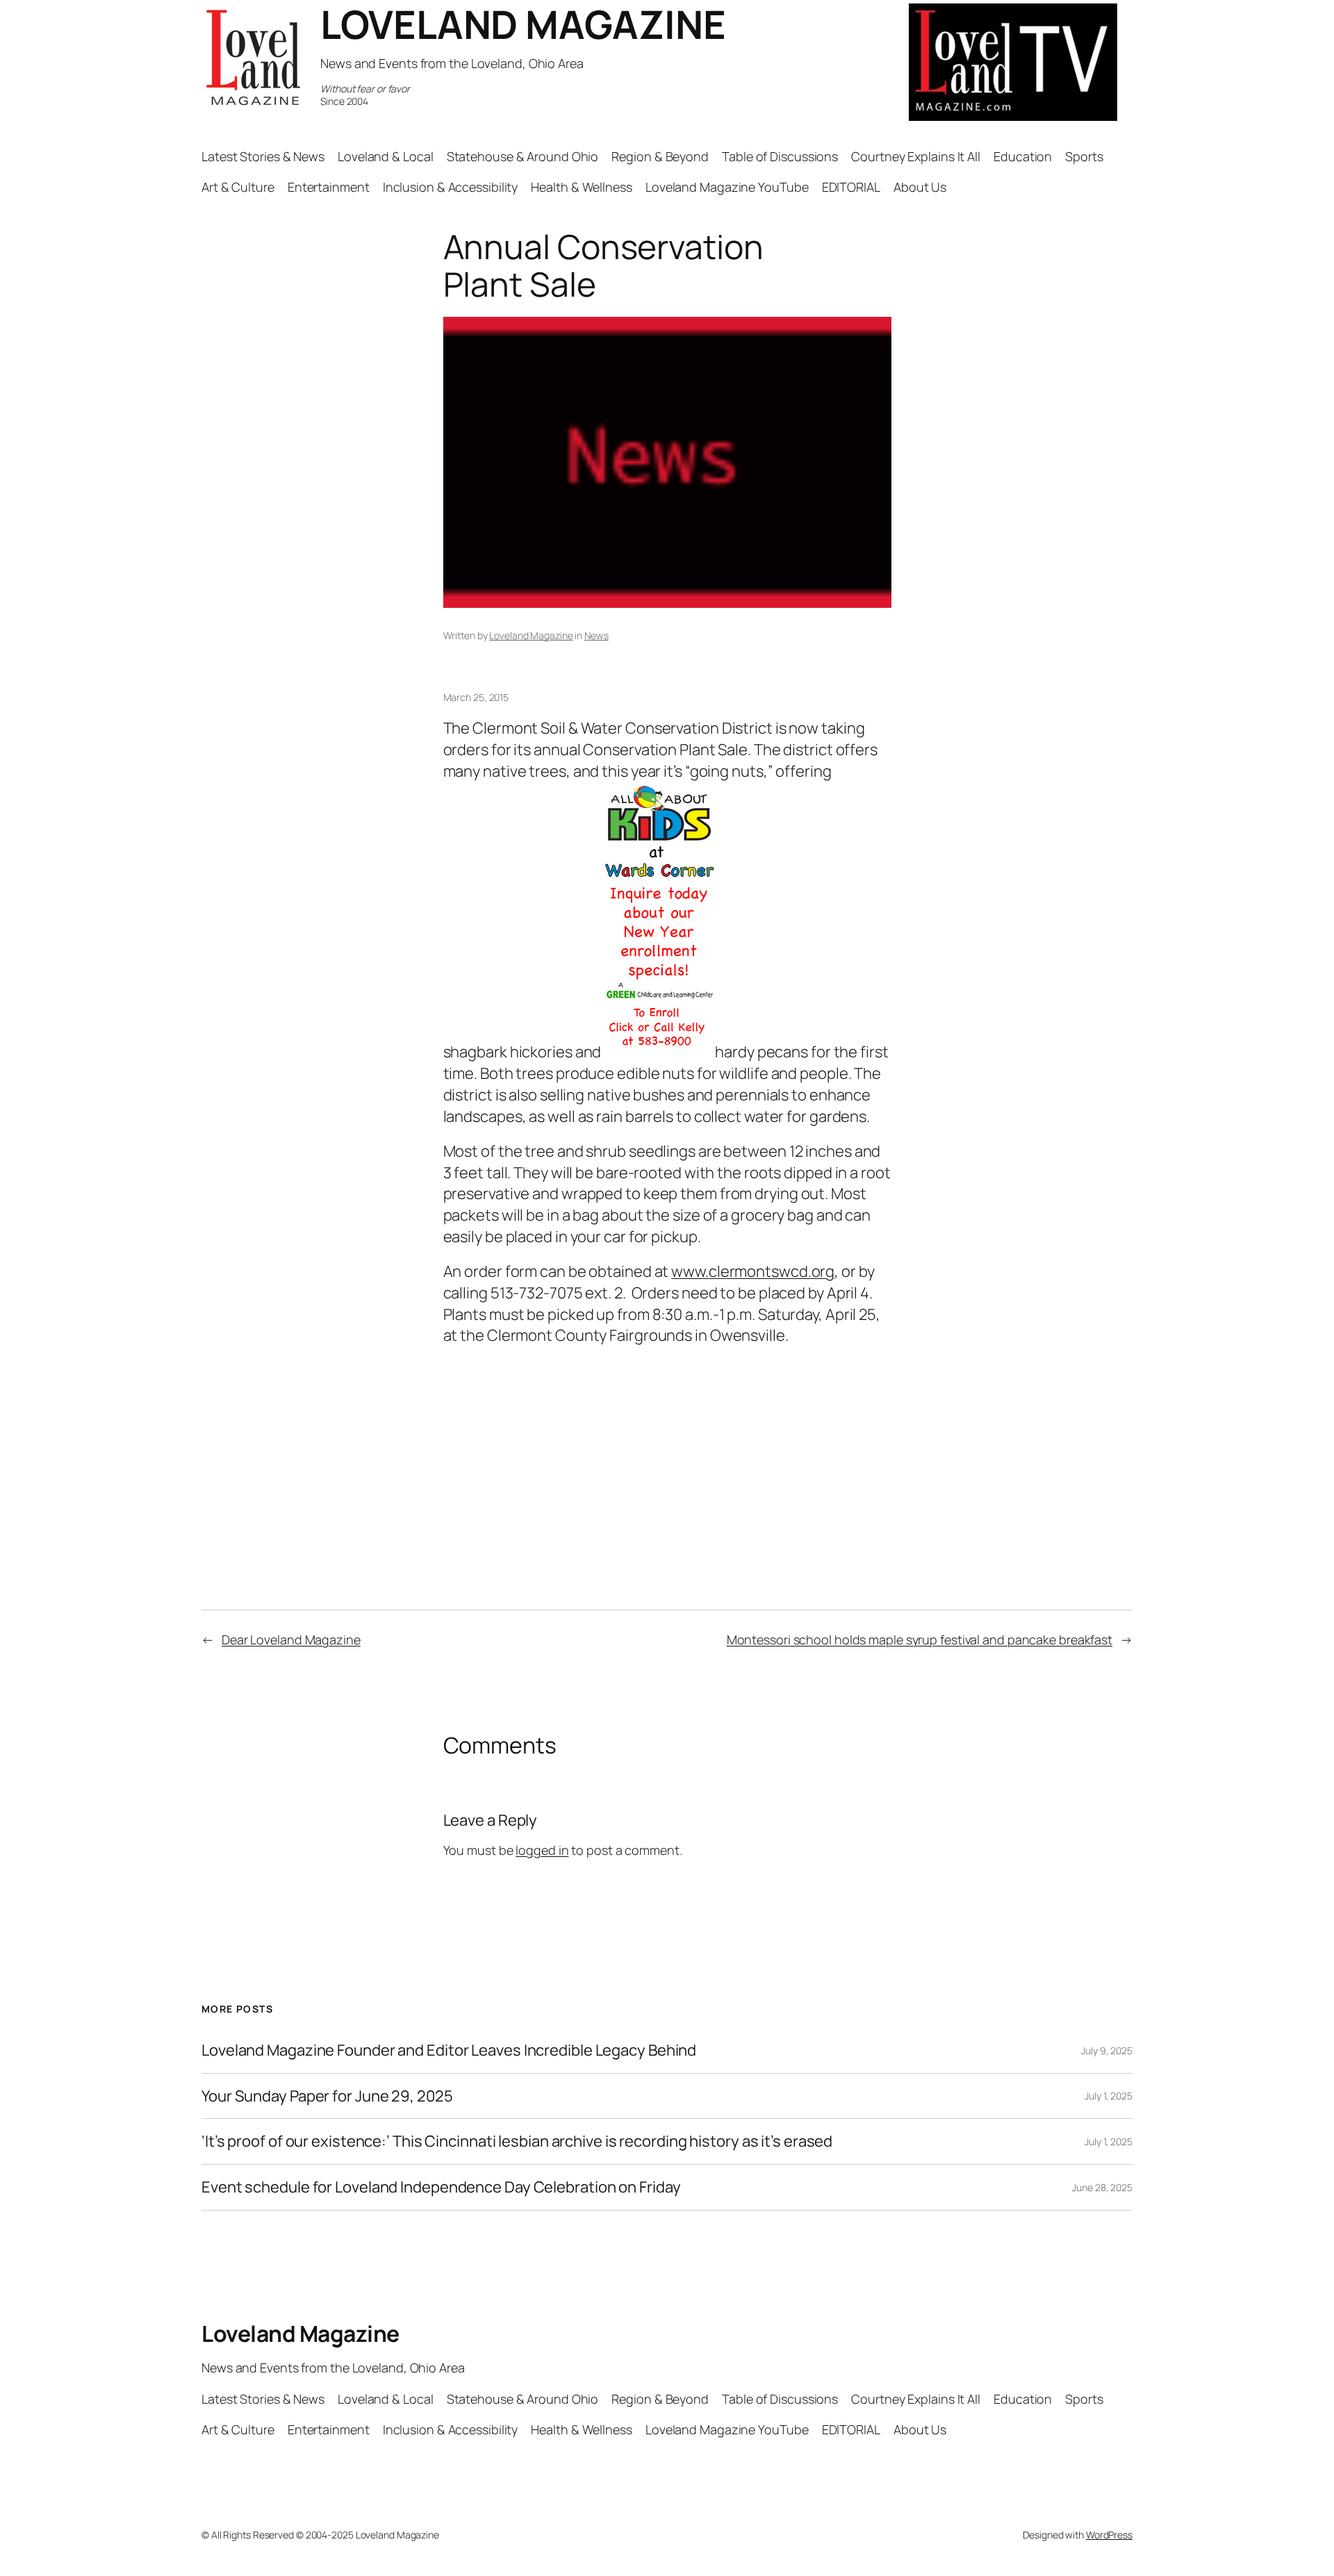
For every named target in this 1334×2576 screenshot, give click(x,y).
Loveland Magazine (531, 635)
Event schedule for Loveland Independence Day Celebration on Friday (441, 2187)
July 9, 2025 (1107, 2050)
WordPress (1109, 2535)
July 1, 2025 (1109, 2096)
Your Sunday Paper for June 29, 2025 (327, 2096)
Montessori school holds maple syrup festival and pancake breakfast (920, 1640)
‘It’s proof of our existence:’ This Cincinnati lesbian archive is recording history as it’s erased (517, 2141)
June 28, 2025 (1102, 2187)
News (596, 635)
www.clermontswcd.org (753, 1271)
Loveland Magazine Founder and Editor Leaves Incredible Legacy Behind (449, 2050)
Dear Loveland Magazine (291, 1640)
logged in (542, 1850)
